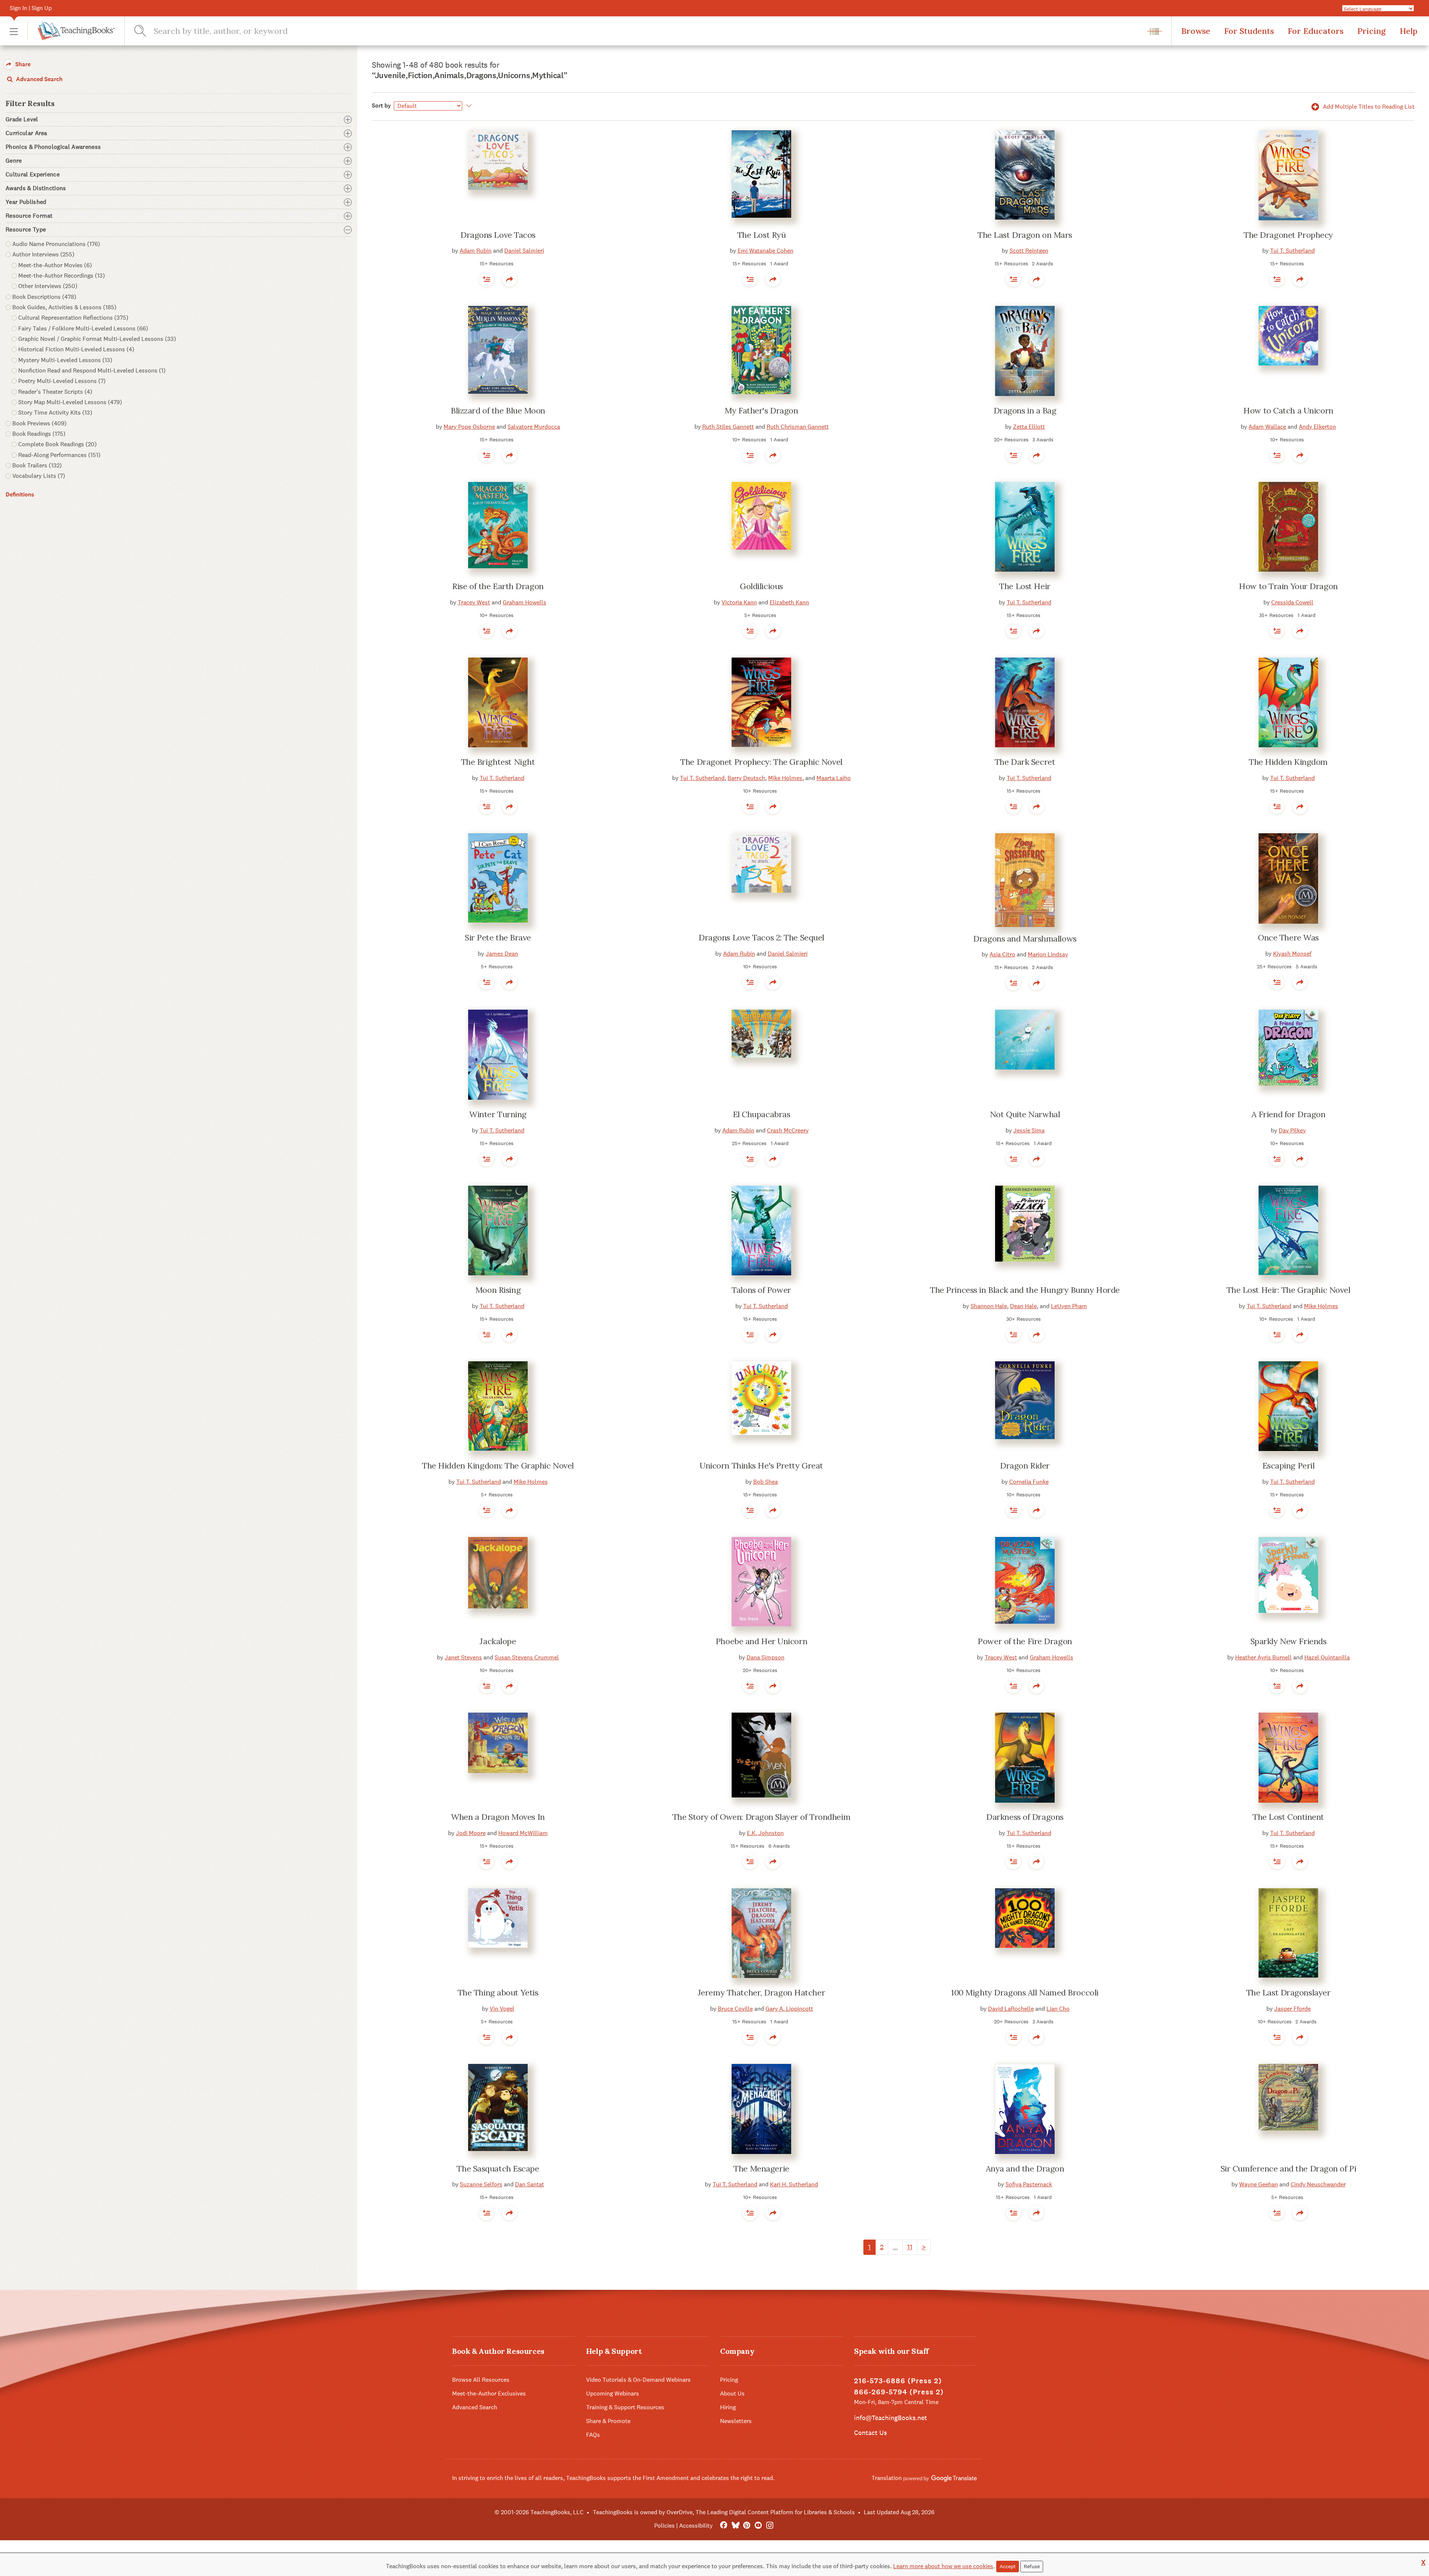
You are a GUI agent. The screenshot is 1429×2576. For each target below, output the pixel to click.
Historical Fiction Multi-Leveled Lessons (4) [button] (76, 349)
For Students (1249, 31)
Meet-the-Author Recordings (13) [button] (62, 276)
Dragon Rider (1025, 1466)
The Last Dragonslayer (1289, 1992)
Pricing (1372, 31)
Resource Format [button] (29, 216)
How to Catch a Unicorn (1288, 410)
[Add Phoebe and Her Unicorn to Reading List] (750, 1686)
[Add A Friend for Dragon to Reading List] (1277, 1159)
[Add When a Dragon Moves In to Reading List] (486, 1861)
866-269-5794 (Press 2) (899, 2392)
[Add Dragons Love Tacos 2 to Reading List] (750, 982)
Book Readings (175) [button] (39, 434)
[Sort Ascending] (468, 106)
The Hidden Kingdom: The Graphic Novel (498, 1466)
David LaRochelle (1011, 2009)
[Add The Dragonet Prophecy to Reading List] (1277, 279)
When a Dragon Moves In (498, 1817)
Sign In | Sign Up (31, 8)
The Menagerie (761, 2168)
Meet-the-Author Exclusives (489, 2393)
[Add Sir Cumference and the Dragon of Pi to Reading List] (1277, 2213)
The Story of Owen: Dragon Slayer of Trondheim (761, 1817)
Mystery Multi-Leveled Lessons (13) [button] (65, 360)
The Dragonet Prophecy (1288, 235)
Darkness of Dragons (1025, 1817)
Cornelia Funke (1029, 1482)
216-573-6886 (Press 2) (898, 2381)
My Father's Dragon (761, 410)
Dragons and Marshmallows (1025, 939)
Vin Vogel (502, 2009)
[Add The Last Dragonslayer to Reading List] (1277, 2037)
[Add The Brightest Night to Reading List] (486, 806)
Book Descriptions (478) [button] (44, 297)
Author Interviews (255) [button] (43, 254)
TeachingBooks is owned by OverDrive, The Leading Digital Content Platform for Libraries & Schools (724, 2512)
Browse (1196, 31)
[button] (14, 31)
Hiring (728, 2407)
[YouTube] (758, 2526)
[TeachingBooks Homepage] (71, 31)
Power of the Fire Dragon (1025, 1641)
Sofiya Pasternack (1029, 2184)
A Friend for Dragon (1289, 1114)
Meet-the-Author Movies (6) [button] (55, 265)
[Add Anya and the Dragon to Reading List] (1013, 2213)
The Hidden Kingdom (1288, 762)
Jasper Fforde (1292, 2009)
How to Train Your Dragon (1288, 586)
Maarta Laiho (834, 778)
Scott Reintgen (1029, 251)
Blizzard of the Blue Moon (498, 410)
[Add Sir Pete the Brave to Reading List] (486, 982)
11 (910, 2247)
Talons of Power (761, 1290)
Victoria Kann (739, 602)
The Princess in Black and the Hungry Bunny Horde (1025, 1290)
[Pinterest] (747, 2526)
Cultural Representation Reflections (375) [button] (73, 318)
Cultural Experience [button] (33, 175)
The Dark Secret (1025, 762)
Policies (664, 2526)
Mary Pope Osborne (469, 427)
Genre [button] (14, 161)
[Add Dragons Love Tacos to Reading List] (486, 279)
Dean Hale (1023, 1306)
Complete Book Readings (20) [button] (57, 444)
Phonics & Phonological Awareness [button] (53, 147)
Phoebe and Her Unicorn (761, 1641)
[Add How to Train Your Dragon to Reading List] (1277, 631)
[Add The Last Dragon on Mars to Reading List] (1013, 279)
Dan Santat (530, 2184)
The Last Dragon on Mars (1025, 235)
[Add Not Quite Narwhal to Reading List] (1013, 1159)
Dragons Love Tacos (498, 235)
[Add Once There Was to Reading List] (1277, 982)
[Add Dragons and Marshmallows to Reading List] (1013, 983)
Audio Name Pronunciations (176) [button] (56, 244)
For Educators (1315, 31)
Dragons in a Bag (1025, 410)
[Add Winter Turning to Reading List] (486, 1159)
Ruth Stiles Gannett (728, 427)
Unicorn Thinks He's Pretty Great (761, 1466)
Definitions (20, 494)
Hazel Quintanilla (1327, 1657)
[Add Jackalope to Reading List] (486, 1686)
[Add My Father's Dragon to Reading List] (750, 455)
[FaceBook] (724, 2526)
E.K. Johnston (765, 1833)
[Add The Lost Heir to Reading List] (1013, 631)
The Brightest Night (498, 762)
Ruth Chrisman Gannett (798, 427)
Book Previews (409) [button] (39, 423)
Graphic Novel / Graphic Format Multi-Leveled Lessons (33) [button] (97, 339)
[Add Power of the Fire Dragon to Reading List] (1013, 1686)
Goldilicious (761, 586)
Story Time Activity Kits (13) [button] (55, 413)
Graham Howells (525, 602)
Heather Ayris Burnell (1263, 1657)
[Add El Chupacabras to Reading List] (750, 1159)
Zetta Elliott (1029, 427)
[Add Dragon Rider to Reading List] (1013, 1510)
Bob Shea (765, 1482)
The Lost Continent (1288, 1817)
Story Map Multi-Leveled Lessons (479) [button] (70, 402)
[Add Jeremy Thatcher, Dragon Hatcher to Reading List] (750, 2037)
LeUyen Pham (1069, 1306)
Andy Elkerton (1317, 427)
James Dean (502, 954)
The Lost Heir (1025, 586)
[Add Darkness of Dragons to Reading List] (1013, 1861)
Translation (887, 2478)
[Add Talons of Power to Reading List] (750, 1335)
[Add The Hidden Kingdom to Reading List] (1277, 806)
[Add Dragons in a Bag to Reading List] (1013, 455)
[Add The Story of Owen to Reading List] (750, 1861)
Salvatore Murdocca (534, 427)
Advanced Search (39, 79)
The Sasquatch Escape (498, 2168)
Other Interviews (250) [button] (48, 286)
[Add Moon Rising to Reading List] (486, 1335)
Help (1409, 31)
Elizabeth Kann (789, 602)
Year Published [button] (26, 202)
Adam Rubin (476, 251)
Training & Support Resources (625, 2407)
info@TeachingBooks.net (891, 2418)
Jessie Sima (1029, 1130)
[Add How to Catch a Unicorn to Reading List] (1277, 455)
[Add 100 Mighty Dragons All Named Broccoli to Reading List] (1013, 2037)
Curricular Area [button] (26, 133)
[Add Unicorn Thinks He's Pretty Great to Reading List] (750, 1510)
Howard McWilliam (523, 1833)
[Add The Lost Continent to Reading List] (1277, 1861)
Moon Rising (498, 1290)
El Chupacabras (762, 1114)
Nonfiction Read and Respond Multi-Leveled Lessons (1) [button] (92, 370)
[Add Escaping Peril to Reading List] (1277, 1510)
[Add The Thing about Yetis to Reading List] (486, 2037)
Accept (1008, 2566)
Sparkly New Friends (1289, 1641)
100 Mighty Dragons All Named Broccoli (1025, 1992)
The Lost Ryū (762, 235)
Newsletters (736, 2421)
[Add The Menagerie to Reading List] (750, 2213)
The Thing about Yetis (498, 1992)
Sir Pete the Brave (498, 937)
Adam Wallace (1267, 427)
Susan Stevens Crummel (527, 1657)
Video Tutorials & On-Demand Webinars (638, 2380)
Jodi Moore (471, 1833)
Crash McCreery (788, 1130)
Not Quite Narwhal (1025, 1114)
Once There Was (1288, 937)
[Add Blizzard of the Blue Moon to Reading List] (486, 455)
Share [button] (22, 64)
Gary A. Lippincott (789, 2009)
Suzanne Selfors (481, 2184)
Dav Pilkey (1292, 1130)
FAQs (593, 2435)
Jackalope (498, 1641)
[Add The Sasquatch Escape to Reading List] (486, 2213)
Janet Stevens (463, 1657)
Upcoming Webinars (613, 2393)
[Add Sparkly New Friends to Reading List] (1277, 1686)
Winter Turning (498, 1114)
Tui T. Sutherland (1292, 251)
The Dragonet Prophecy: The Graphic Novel (761, 762)
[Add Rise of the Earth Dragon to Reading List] (486, 631)
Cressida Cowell (1292, 602)
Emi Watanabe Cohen (765, 251)
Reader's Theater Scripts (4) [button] (55, 392)
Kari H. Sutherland (794, 2184)
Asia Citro (1002, 954)
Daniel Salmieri (524, 251)
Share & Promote (608, 2421)
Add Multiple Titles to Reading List (1368, 107)
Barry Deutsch (746, 778)
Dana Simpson (765, 1657)
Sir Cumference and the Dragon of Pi (1289, 2168)
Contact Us (870, 2433)
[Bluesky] (735, 2526)
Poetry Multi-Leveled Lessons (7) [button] (62, 381)
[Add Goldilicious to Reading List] (750, 631)
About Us (732, 2393)
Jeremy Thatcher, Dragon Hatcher (761, 1992)
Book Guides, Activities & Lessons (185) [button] (64, 307)
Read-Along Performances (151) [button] (59, 455)
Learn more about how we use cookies (943, 2566)
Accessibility (696, 2526)
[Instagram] (770, 2526)
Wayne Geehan (1259, 2184)
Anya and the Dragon (1025, 2168)
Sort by (381, 106)
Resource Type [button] (26, 230)
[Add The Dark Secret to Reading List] (1013, 806)
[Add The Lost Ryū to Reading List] (750, 279)
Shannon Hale (989, 1306)
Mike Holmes (785, 778)
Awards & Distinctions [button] (36, 188)
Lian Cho (1058, 2009)
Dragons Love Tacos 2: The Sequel (761, 937)
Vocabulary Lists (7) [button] (39, 476)
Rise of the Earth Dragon (498, 586)
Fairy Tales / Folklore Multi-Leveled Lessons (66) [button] (83, 328)
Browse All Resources (481, 2380)
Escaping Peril (1289, 1466)
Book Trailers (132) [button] (37, 465)
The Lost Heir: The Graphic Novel (1289, 1290)
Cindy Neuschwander (1318, 2184)
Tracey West (474, 602)
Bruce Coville (735, 2009)
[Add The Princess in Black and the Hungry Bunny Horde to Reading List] (1013, 1335)
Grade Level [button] (22, 119)
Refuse (1032, 2566)
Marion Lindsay (1048, 954)
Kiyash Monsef (1292, 954)
